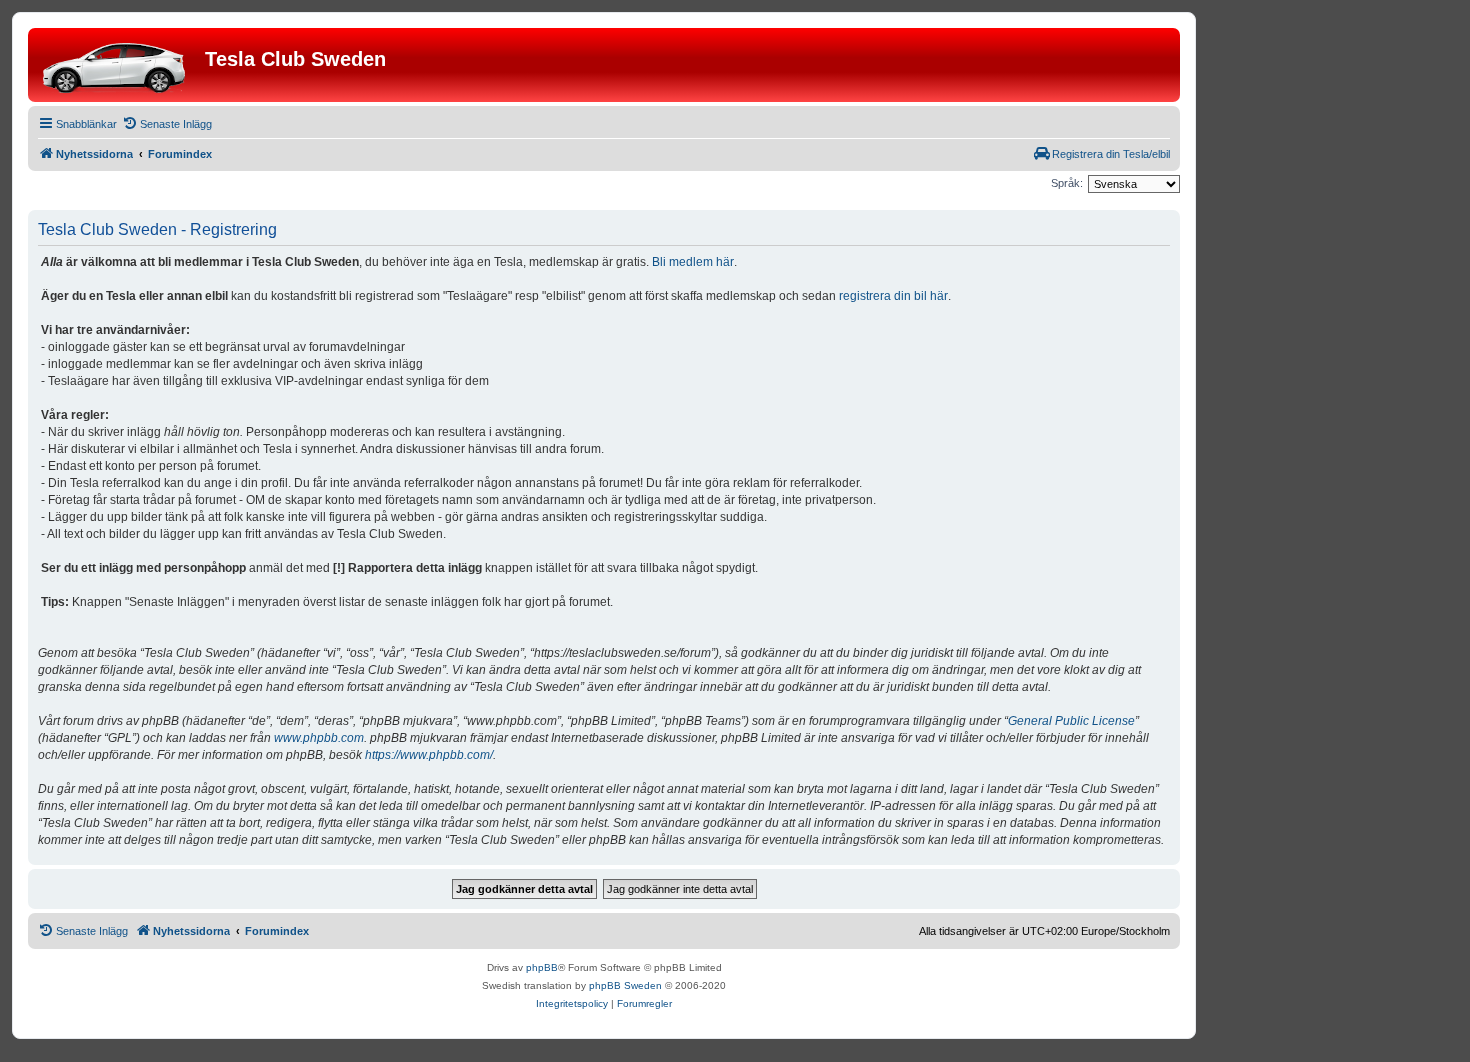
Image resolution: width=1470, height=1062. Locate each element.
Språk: (1067, 183)
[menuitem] (167, 124)
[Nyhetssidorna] (119, 65)
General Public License (1071, 721)
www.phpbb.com (319, 738)
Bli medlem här (693, 262)
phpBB (542, 967)
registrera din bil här (893, 296)
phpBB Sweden (625, 985)
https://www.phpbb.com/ (429, 755)
